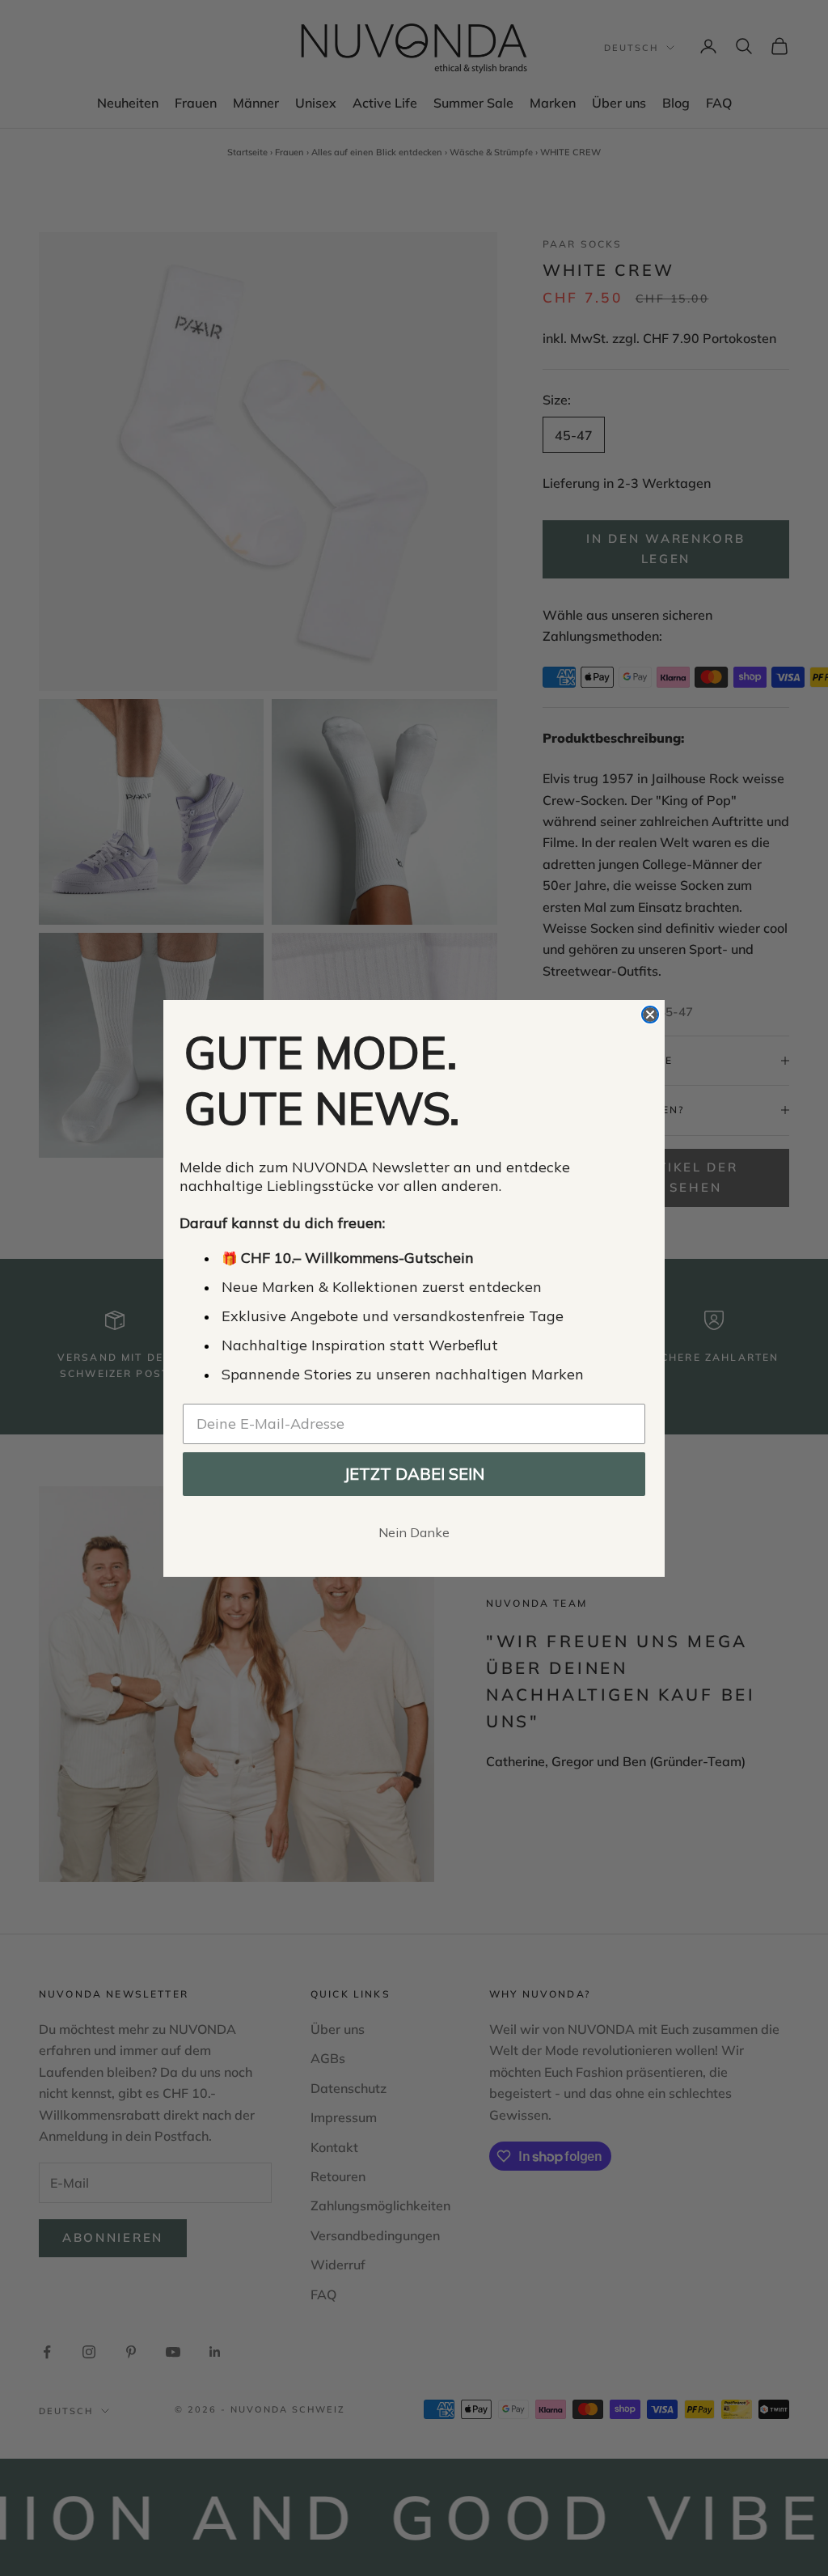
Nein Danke (414, 1532)
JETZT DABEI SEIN (414, 1474)
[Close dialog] (650, 1015)
